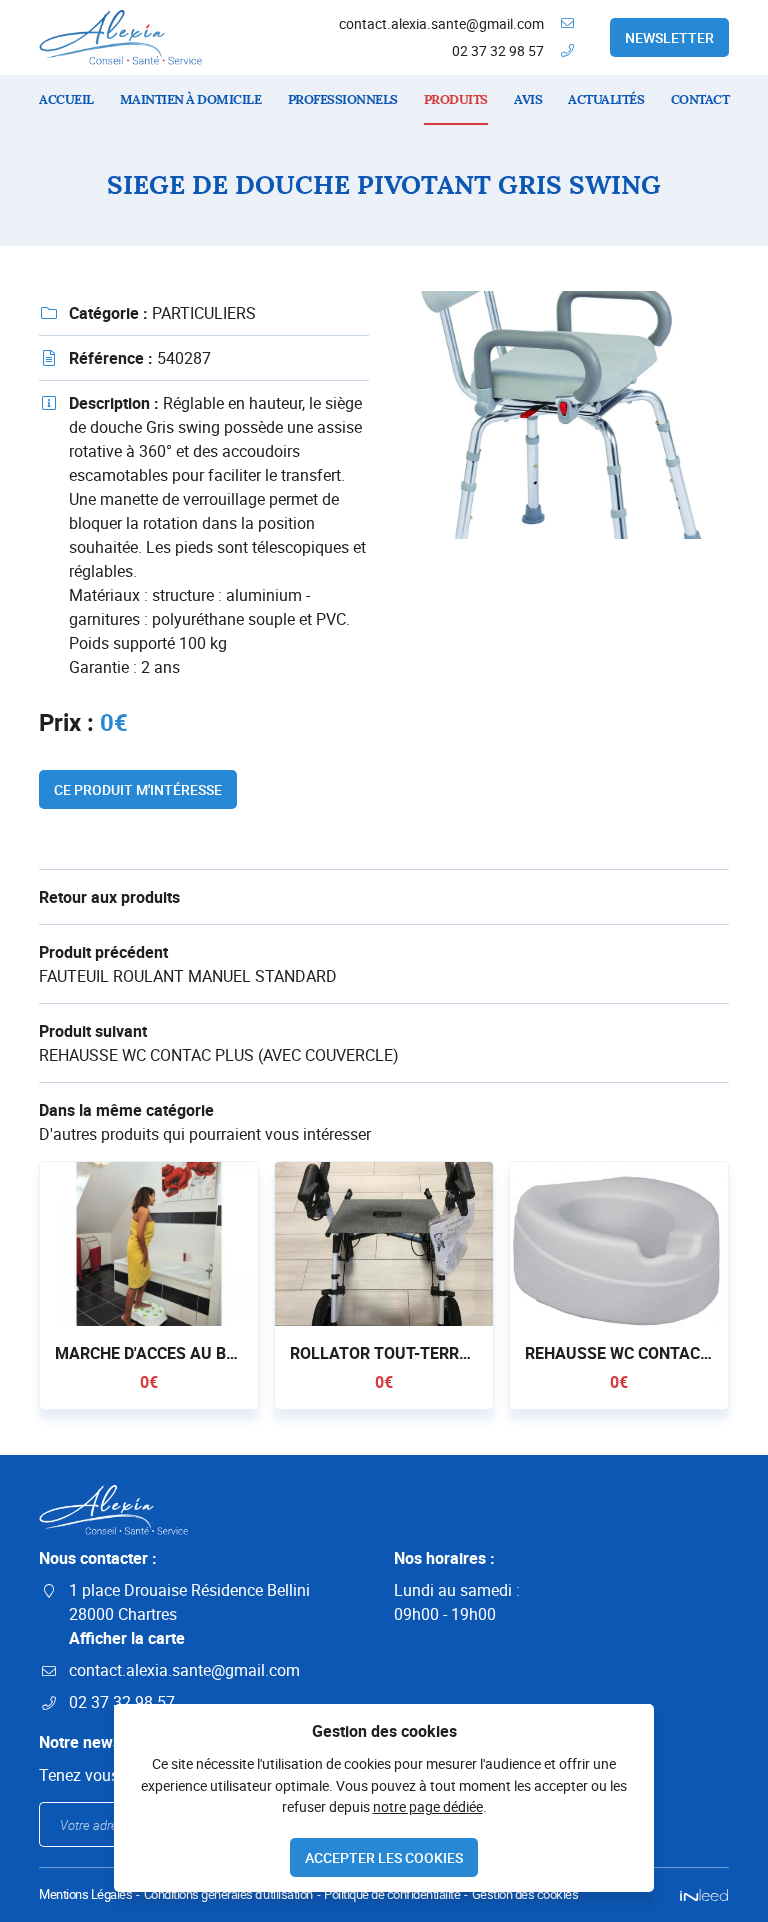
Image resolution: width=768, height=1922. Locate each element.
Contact (700, 99)
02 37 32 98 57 (498, 50)
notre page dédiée (428, 1806)
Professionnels (343, 99)
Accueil (66, 99)
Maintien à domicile (191, 99)
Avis (528, 99)
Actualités (606, 99)
